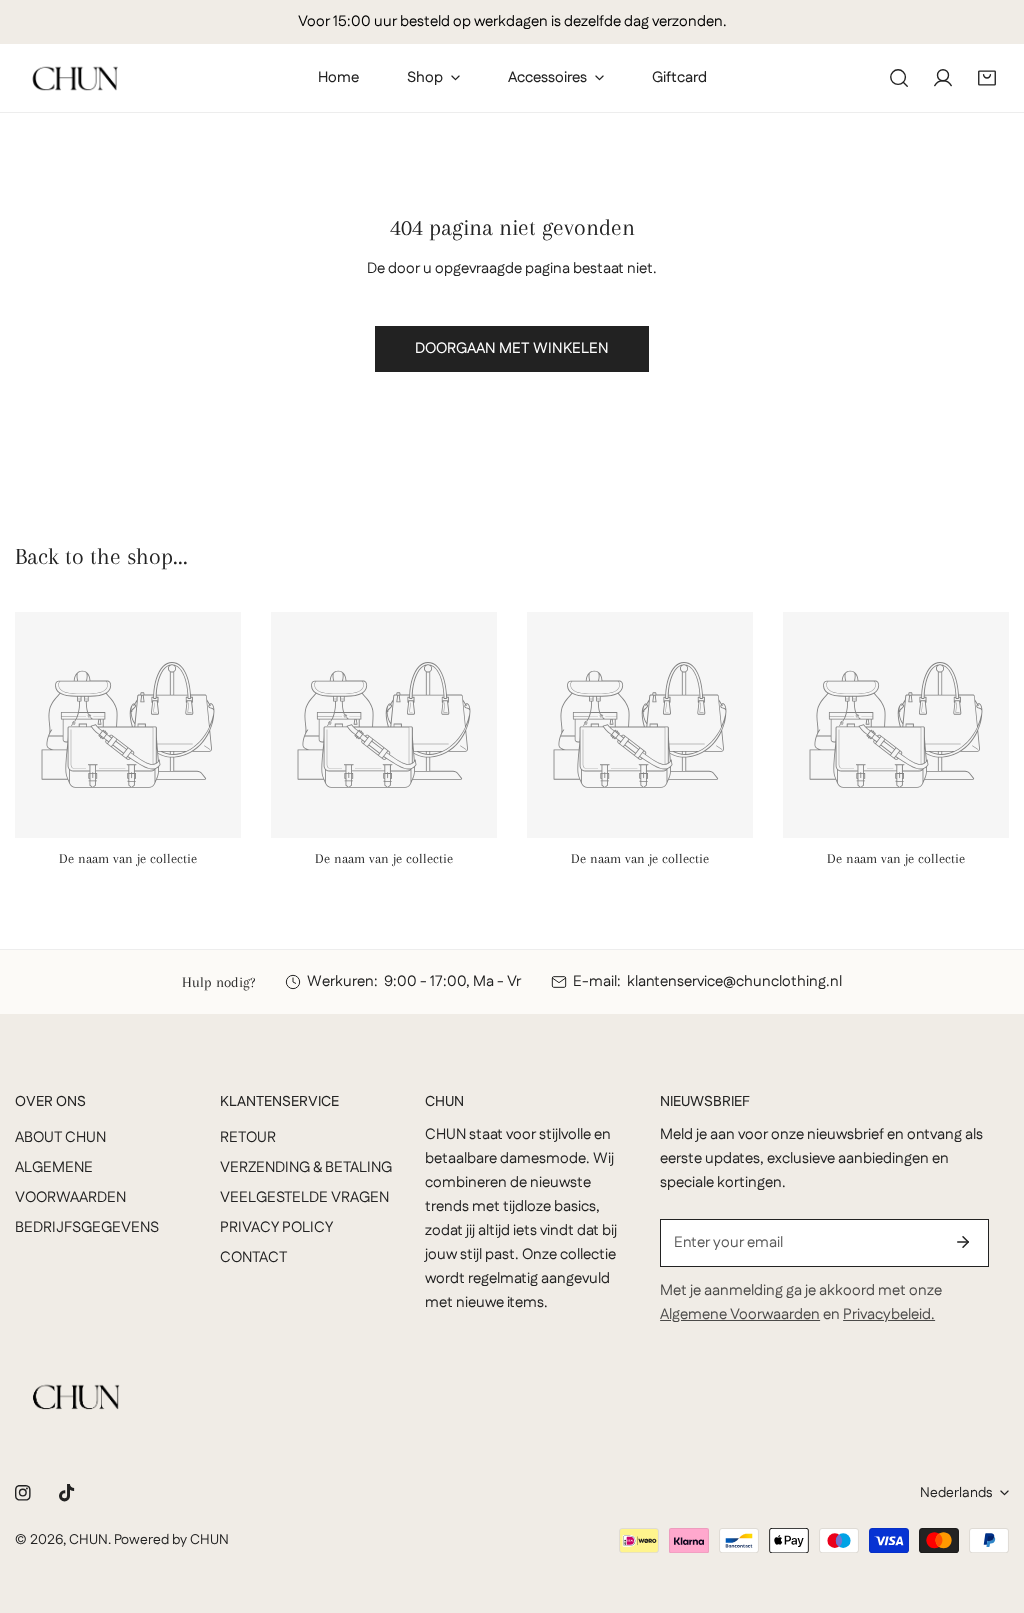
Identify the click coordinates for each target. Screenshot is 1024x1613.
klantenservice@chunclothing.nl (734, 981)
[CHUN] (75, 78)
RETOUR (248, 1137)
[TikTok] (67, 1493)
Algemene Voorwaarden (740, 1314)
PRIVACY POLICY (276, 1227)
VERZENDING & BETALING (306, 1167)
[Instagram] (23, 1493)
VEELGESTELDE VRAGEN (304, 1197)
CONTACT (253, 1257)
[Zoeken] (899, 78)
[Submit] (963, 1242)
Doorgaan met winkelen (512, 348)
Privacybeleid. (889, 1314)
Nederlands (956, 1493)
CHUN (88, 1540)
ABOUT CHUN (60, 1137)
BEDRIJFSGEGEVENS (87, 1227)
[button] (987, 78)
